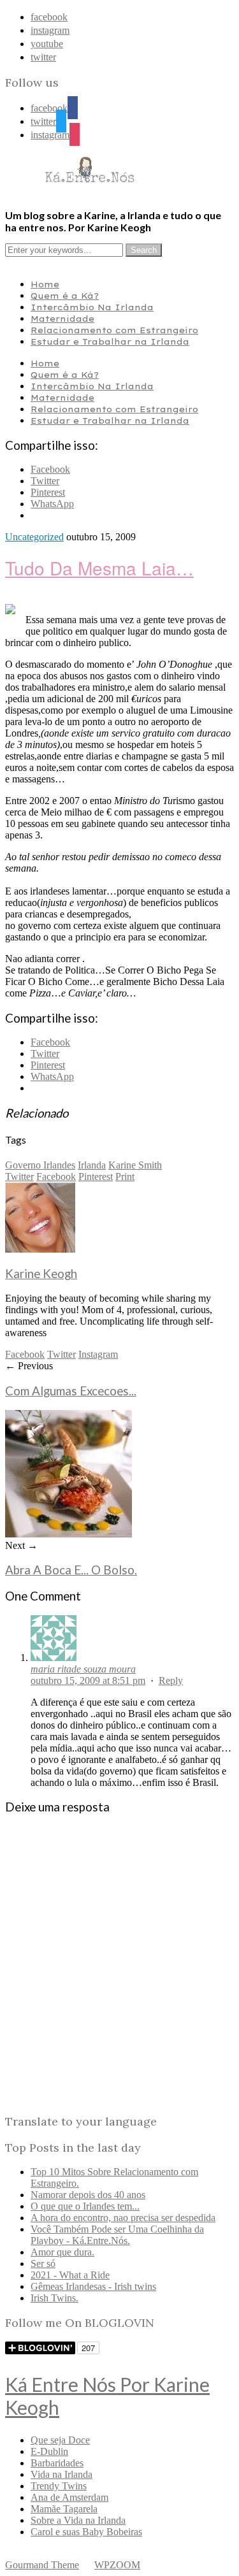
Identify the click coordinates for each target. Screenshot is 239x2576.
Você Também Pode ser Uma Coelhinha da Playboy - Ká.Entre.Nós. (117, 2235)
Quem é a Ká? (65, 296)
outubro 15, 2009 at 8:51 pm (88, 1680)
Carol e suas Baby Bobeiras (86, 2532)
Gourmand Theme (42, 2565)
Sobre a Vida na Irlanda (78, 2520)
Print (125, 1176)
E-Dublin (49, 2451)
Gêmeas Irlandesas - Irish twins (93, 2286)
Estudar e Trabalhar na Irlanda (110, 342)
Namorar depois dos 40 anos (88, 2195)
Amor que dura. (62, 2252)
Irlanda (92, 1165)
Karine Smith (135, 1165)
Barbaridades (57, 2463)
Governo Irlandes (40, 1165)
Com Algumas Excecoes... (71, 1391)
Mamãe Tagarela (64, 2509)
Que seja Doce (60, 2440)
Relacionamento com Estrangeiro (114, 330)
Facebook (56, 1176)
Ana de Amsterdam (69, 2497)
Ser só (43, 2263)
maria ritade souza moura (83, 1669)
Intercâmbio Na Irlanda (92, 307)
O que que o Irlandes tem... (85, 2206)
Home (45, 284)
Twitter (19, 1176)
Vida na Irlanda (62, 2474)
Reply (171, 1680)
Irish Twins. (54, 2298)
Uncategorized (34, 537)
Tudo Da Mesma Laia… (99, 568)
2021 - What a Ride (70, 2275)
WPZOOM (117, 2565)
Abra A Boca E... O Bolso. (71, 1570)
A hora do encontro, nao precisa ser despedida (123, 2218)
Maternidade (62, 319)
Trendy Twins (59, 2486)
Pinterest (96, 1176)
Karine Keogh (41, 1274)
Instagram (98, 1354)
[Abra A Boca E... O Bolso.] (69, 1534)
